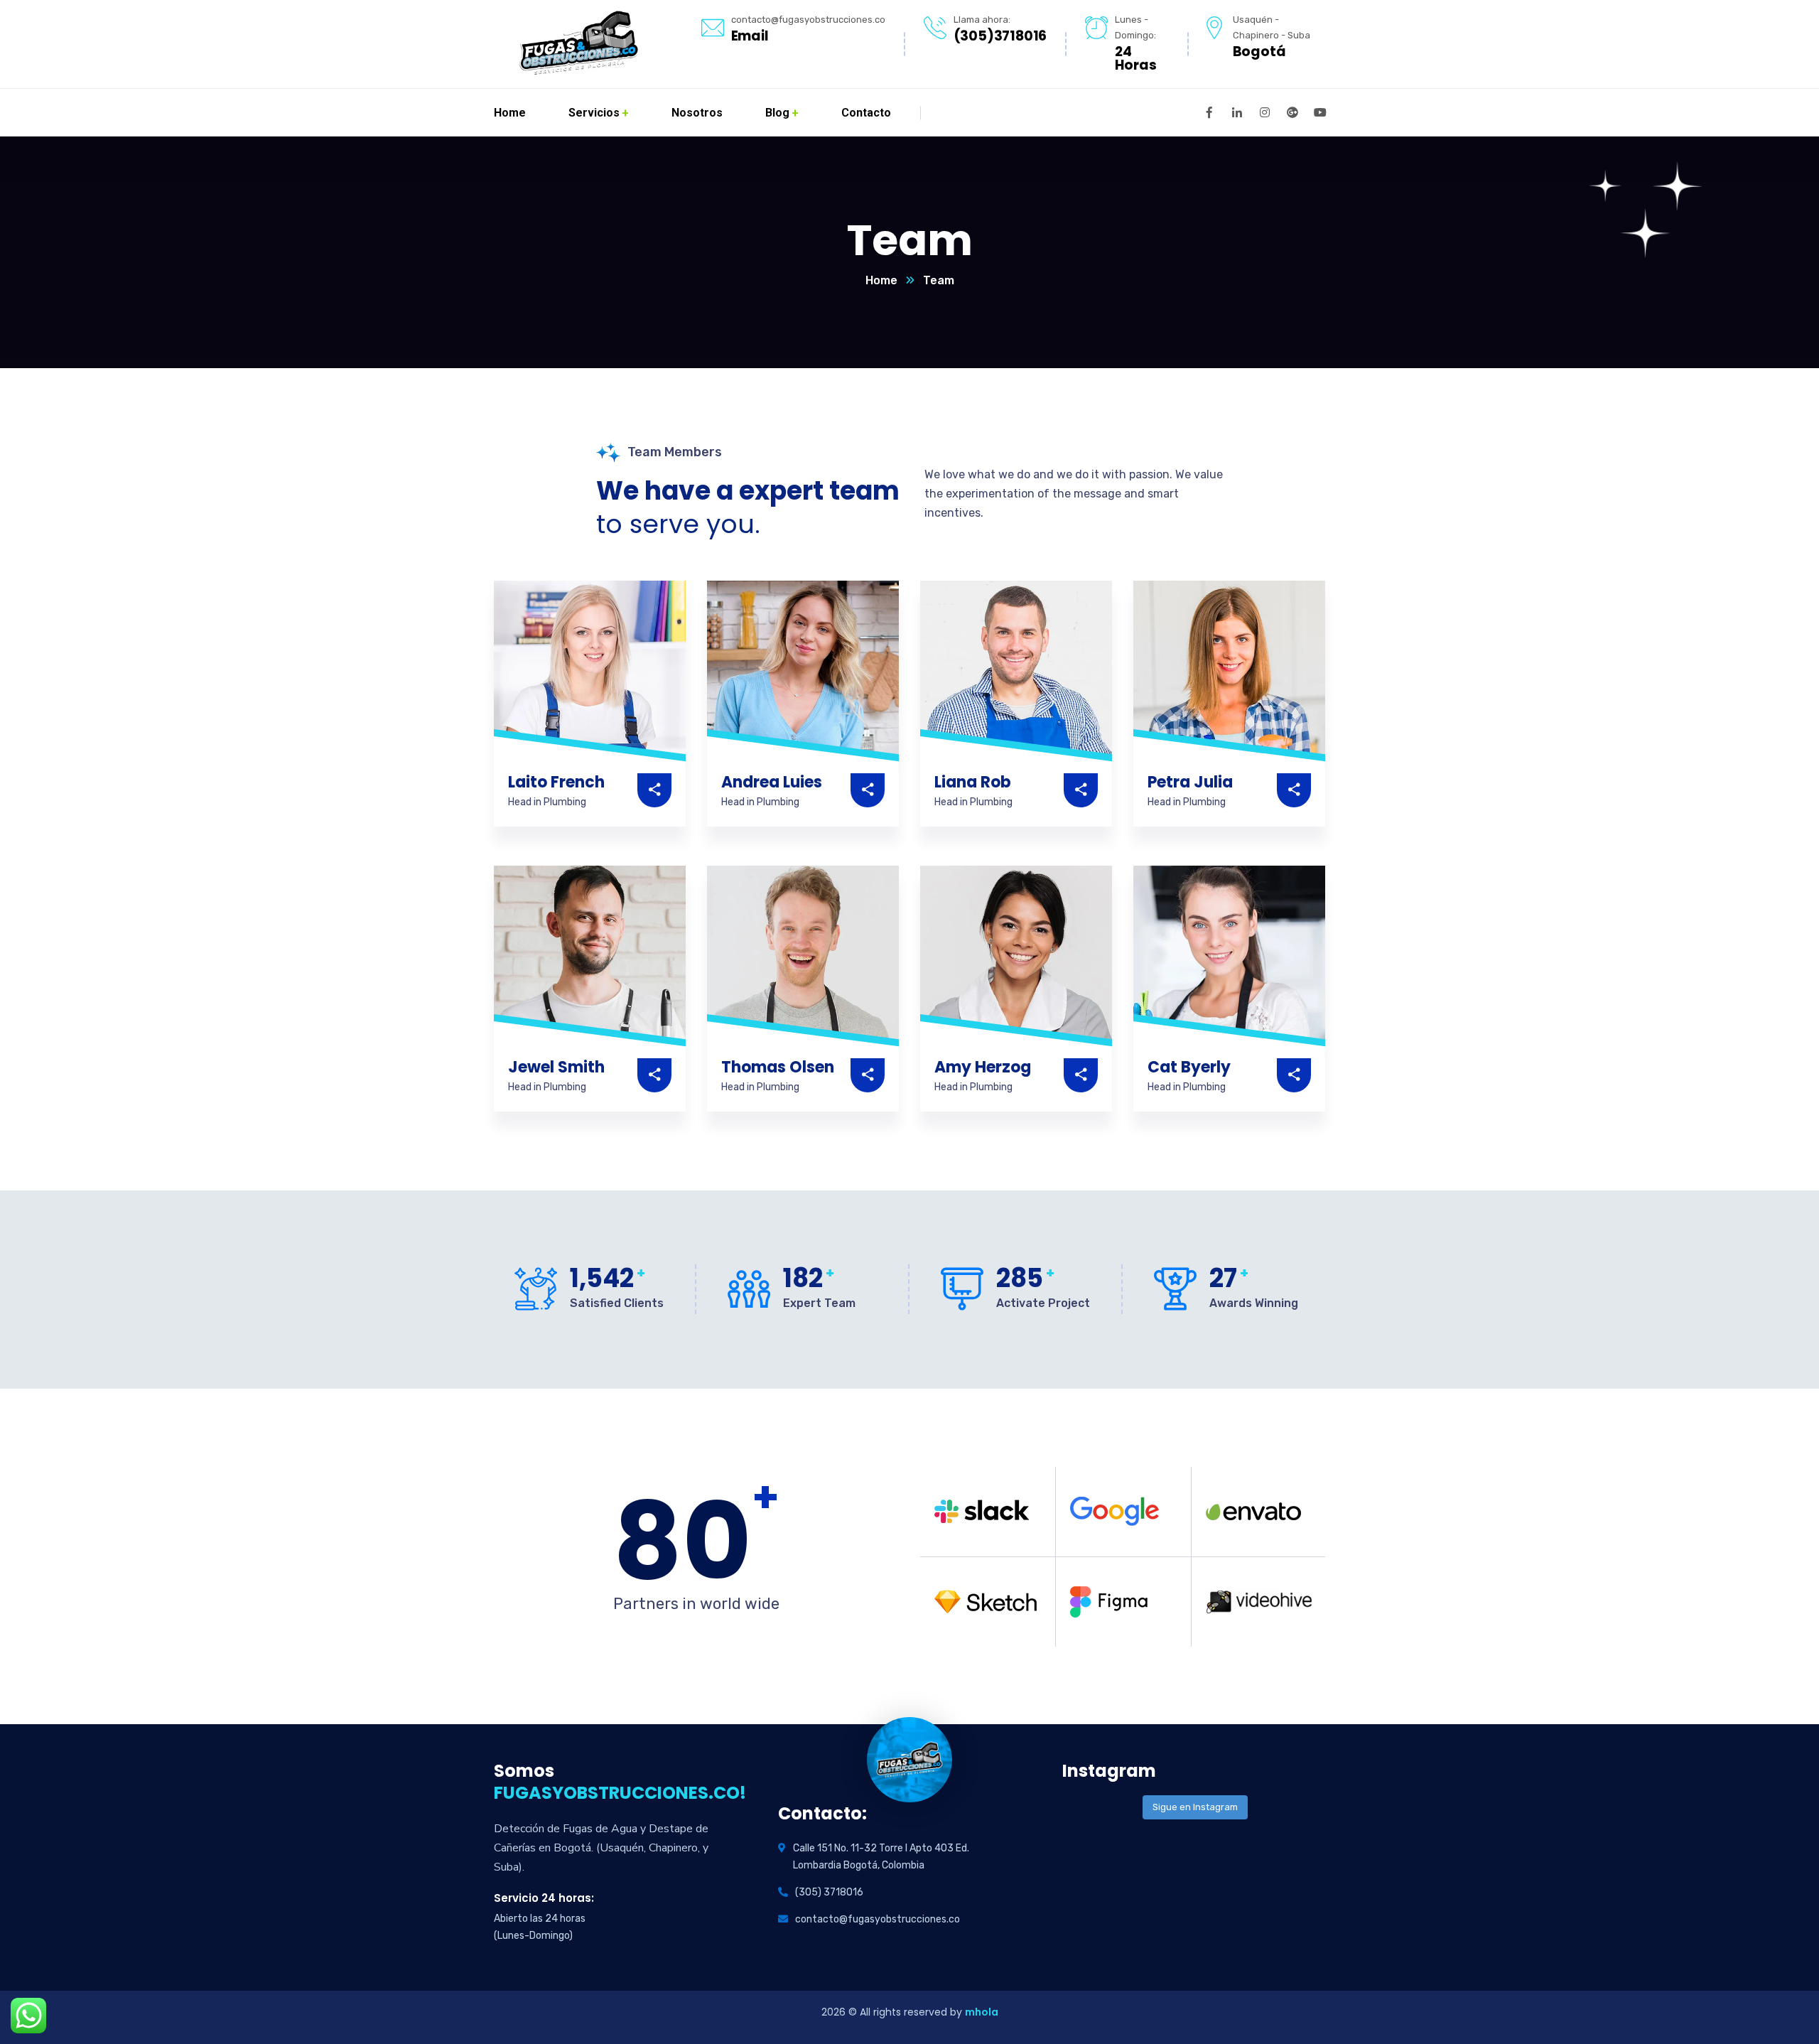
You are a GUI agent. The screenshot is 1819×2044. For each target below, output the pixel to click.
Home (881, 280)
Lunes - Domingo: (1135, 27)
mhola (982, 2012)
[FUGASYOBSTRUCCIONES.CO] (577, 44)
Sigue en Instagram (1195, 1807)
